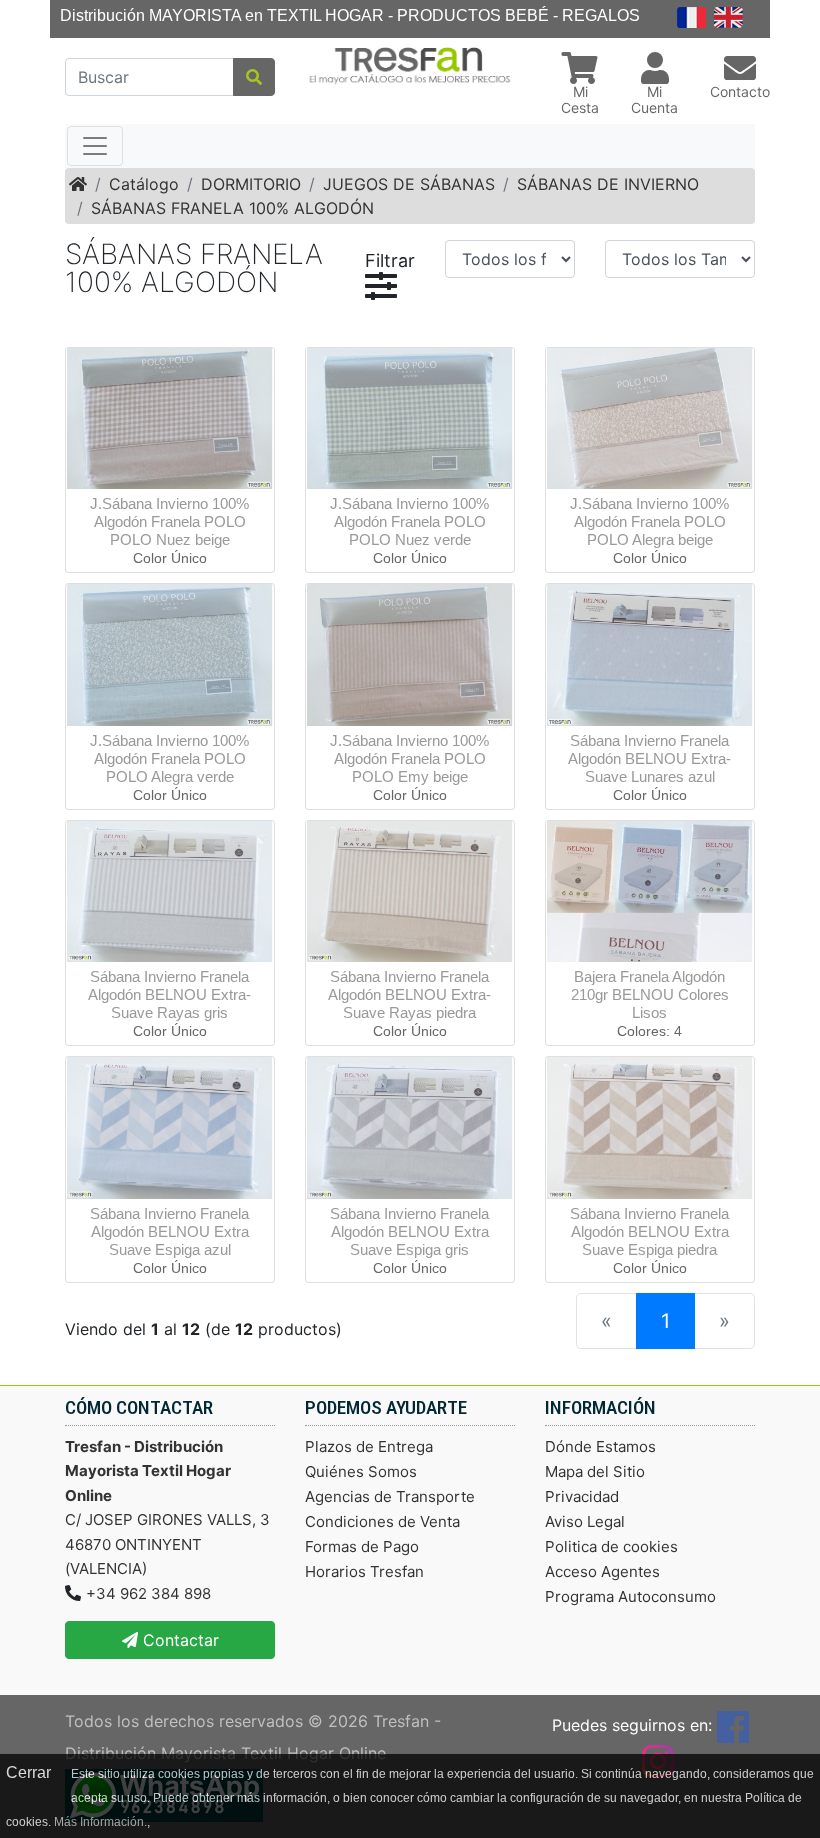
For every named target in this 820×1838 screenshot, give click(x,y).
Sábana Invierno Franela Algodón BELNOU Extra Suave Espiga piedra (649, 1231)
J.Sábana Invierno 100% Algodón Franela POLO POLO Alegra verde (169, 758)
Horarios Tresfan (364, 1571)
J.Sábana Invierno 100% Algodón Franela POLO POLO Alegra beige (649, 521)
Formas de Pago (362, 1546)
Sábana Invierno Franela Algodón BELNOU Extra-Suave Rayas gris (169, 994)
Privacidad (582, 1496)
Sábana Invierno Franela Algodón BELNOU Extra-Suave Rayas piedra (409, 994)
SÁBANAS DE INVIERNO (608, 184)
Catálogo (144, 184)
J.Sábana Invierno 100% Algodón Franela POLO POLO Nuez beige (169, 521)
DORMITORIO (251, 184)
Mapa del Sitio (595, 1471)
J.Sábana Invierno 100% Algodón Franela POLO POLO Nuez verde (409, 521)
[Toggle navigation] (95, 146)
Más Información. (100, 1822)
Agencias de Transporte (390, 1496)
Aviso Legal (585, 1521)
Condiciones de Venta (382, 1521)
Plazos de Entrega (369, 1446)
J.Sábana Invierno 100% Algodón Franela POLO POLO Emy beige (409, 758)
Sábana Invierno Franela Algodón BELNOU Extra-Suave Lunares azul (649, 758)
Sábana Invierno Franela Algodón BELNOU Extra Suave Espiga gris (409, 1231)
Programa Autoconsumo (630, 1596)
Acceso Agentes (602, 1571)
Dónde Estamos (600, 1446)
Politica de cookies (611, 1546)
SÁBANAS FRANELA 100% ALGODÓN (232, 208)
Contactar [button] (178, 1640)
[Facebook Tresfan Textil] (733, 1725)
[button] (580, 86)
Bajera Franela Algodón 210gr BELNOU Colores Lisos (650, 994)
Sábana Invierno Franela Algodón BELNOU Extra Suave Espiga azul (169, 1231)
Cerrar (28, 1772)
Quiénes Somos (361, 1471)
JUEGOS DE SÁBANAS (409, 184)
